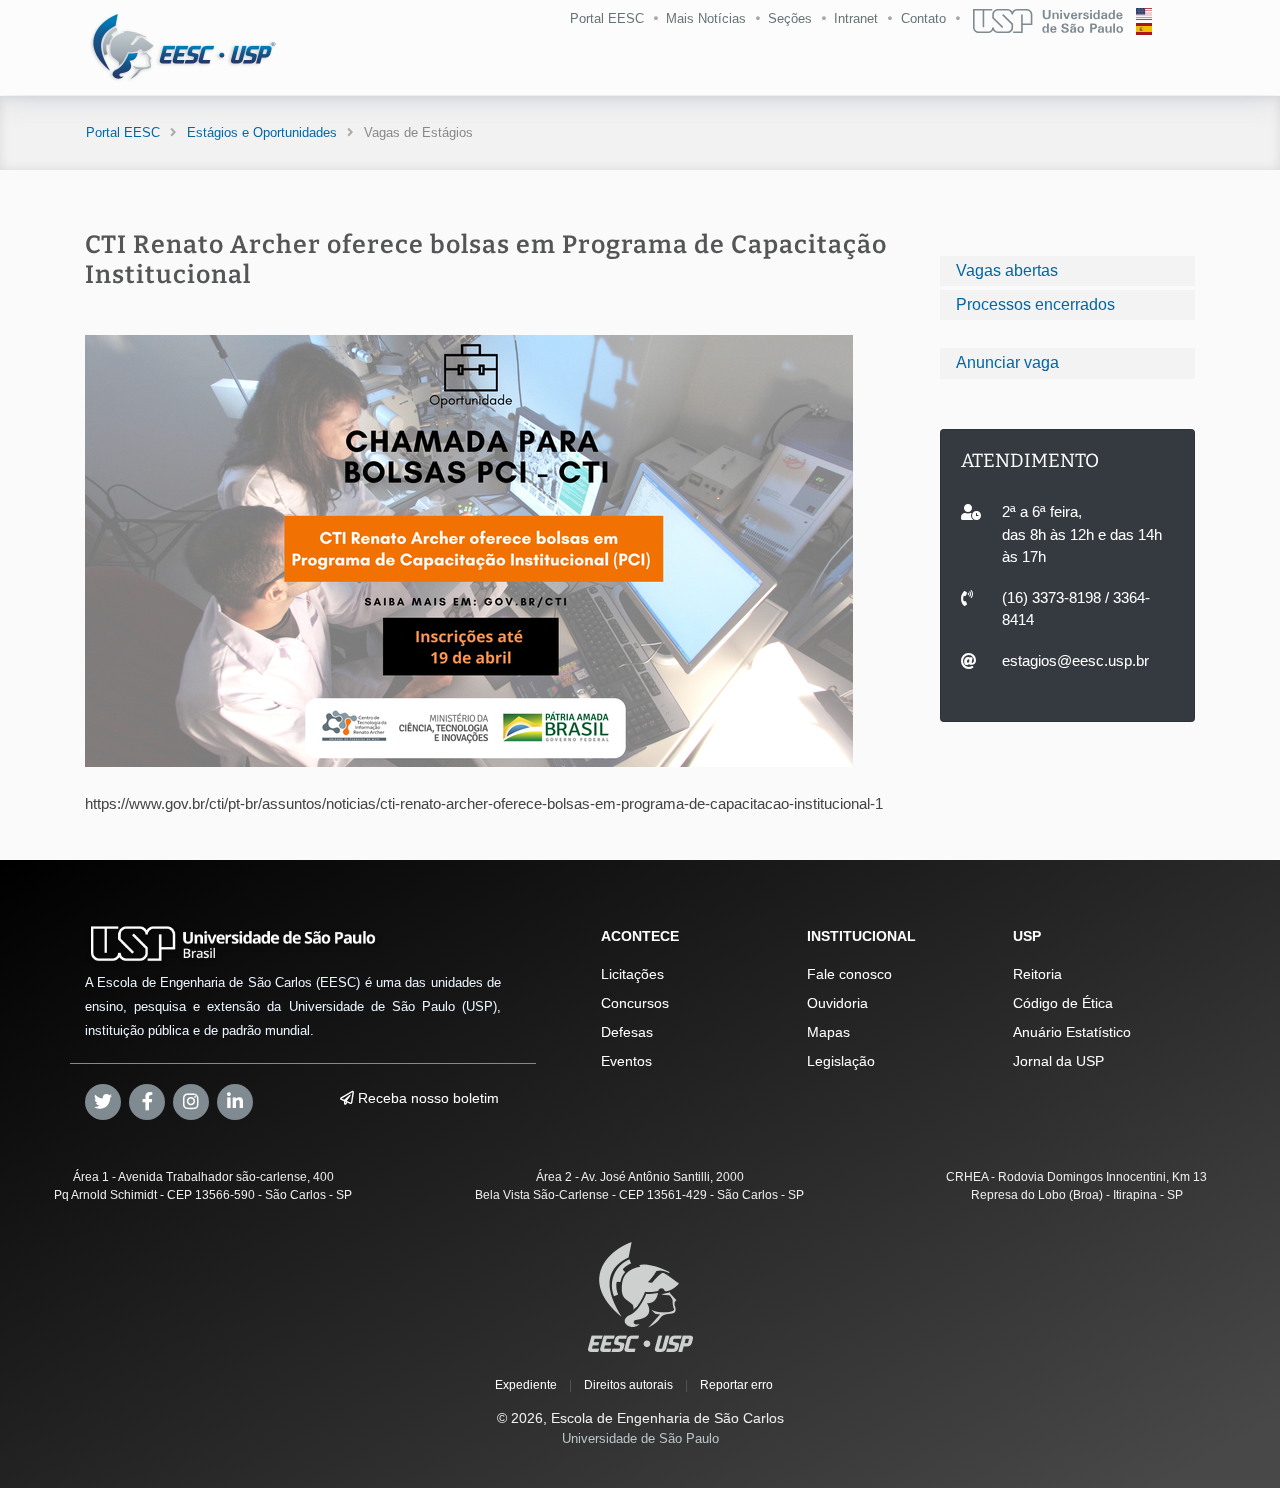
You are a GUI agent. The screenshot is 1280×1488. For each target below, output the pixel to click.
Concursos (635, 1003)
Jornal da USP (1058, 1061)
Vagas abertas (1007, 270)
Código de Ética (1063, 1003)
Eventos (626, 1061)
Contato (923, 18)
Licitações (632, 974)
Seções (790, 18)
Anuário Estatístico (1072, 1032)
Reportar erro (736, 1385)
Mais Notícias (706, 18)
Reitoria (1037, 974)
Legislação (841, 1061)
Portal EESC (607, 18)
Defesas (627, 1032)
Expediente (526, 1385)
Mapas (828, 1032)
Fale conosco (849, 974)
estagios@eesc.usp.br (1075, 660)
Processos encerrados (1035, 304)
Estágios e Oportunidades (262, 132)
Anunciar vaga (1007, 362)
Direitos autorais (628, 1385)
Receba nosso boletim (426, 1098)
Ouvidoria (837, 1003)
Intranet (856, 18)
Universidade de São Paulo (640, 1438)
